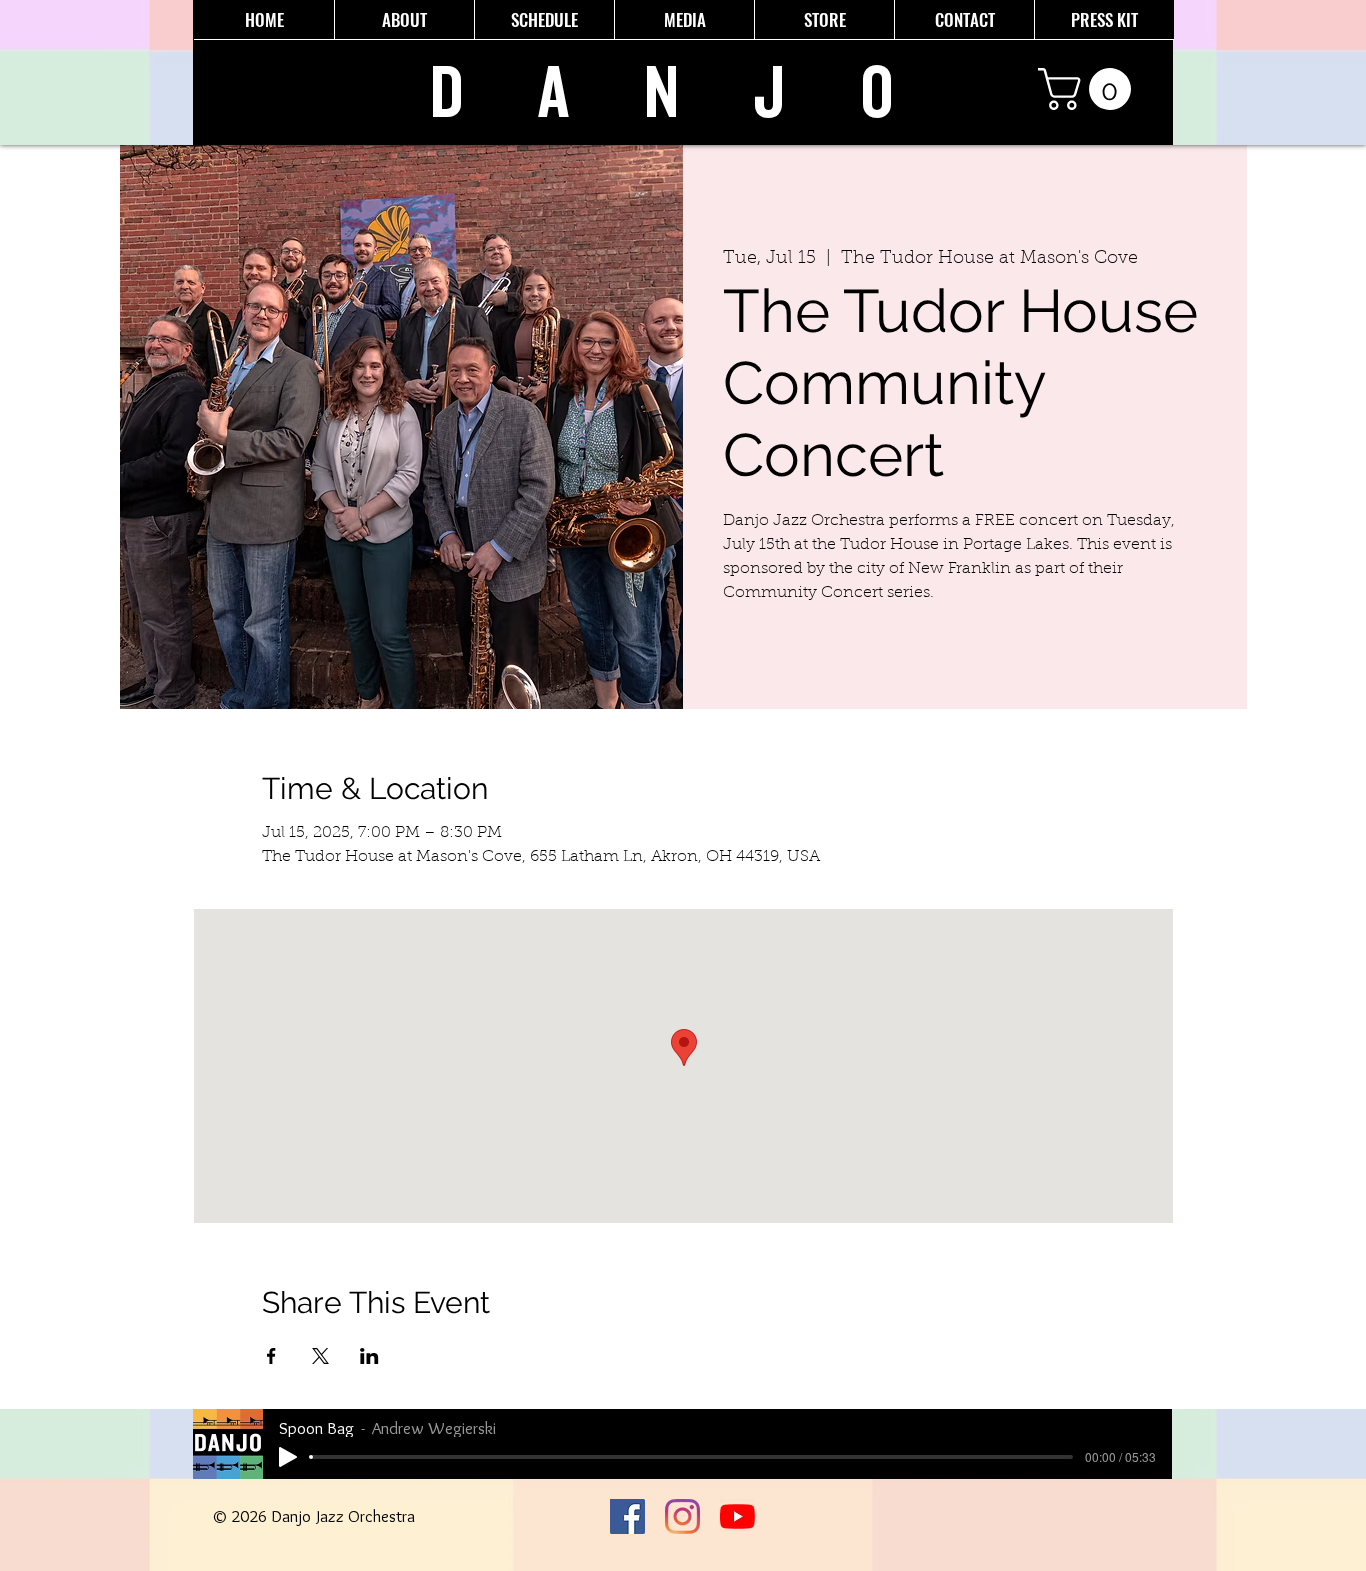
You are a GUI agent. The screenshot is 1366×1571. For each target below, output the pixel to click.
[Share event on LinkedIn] (369, 1356)
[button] (1089, 89)
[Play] (288, 1457)
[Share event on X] (320, 1356)
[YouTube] (737, 1516)
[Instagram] (682, 1516)
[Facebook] (627, 1516)
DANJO (699, 94)
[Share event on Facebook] (271, 1356)
